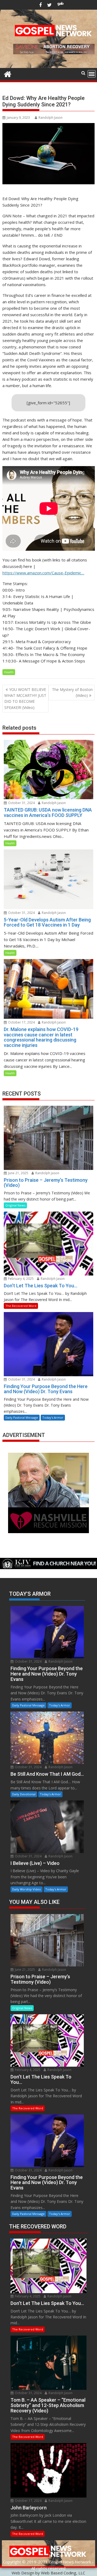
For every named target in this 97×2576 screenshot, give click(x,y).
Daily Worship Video (27, 1889)
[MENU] (92, 74)
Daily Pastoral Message (22, 1417)
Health (9, 672)
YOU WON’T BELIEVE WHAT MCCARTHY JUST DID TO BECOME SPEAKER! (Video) (25, 698)
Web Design (23, 2573)
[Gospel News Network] (8, 73)
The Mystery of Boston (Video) (72, 692)
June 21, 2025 (18, 1173)
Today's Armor (53, 1417)
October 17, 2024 (21, 1022)
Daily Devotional (24, 1794)
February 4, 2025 (20, 1279)
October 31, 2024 (21, 803)
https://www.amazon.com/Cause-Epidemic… (43, 573)
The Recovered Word (21, 1306)
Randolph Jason (51, 118)
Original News (15, 1205)
